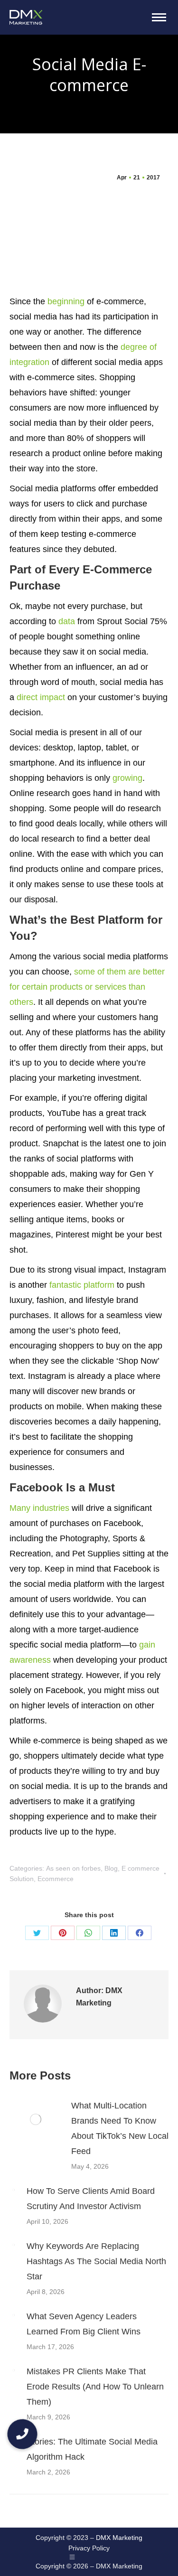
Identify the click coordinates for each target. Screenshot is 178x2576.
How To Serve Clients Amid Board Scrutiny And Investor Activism (91, 2199)
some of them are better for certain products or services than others (87, 987)
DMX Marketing (119, 2538)
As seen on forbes (73, 1868)
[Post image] (36, 2119)
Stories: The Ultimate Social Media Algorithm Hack (92, 2449)
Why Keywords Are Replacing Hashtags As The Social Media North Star (96, 2261)
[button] (22, 2434)
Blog (111, 1868)
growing (127, 778)
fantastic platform (82, 1285)
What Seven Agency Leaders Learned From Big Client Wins (84, 2324)
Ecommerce (56, 1879)
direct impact (41, 697)
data (67, 621)
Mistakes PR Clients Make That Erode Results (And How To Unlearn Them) (95, 2387)
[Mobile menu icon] (159, 17)
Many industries (39, 1508)
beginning (66, 301)
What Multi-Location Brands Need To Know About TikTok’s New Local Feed (120, 2128)
